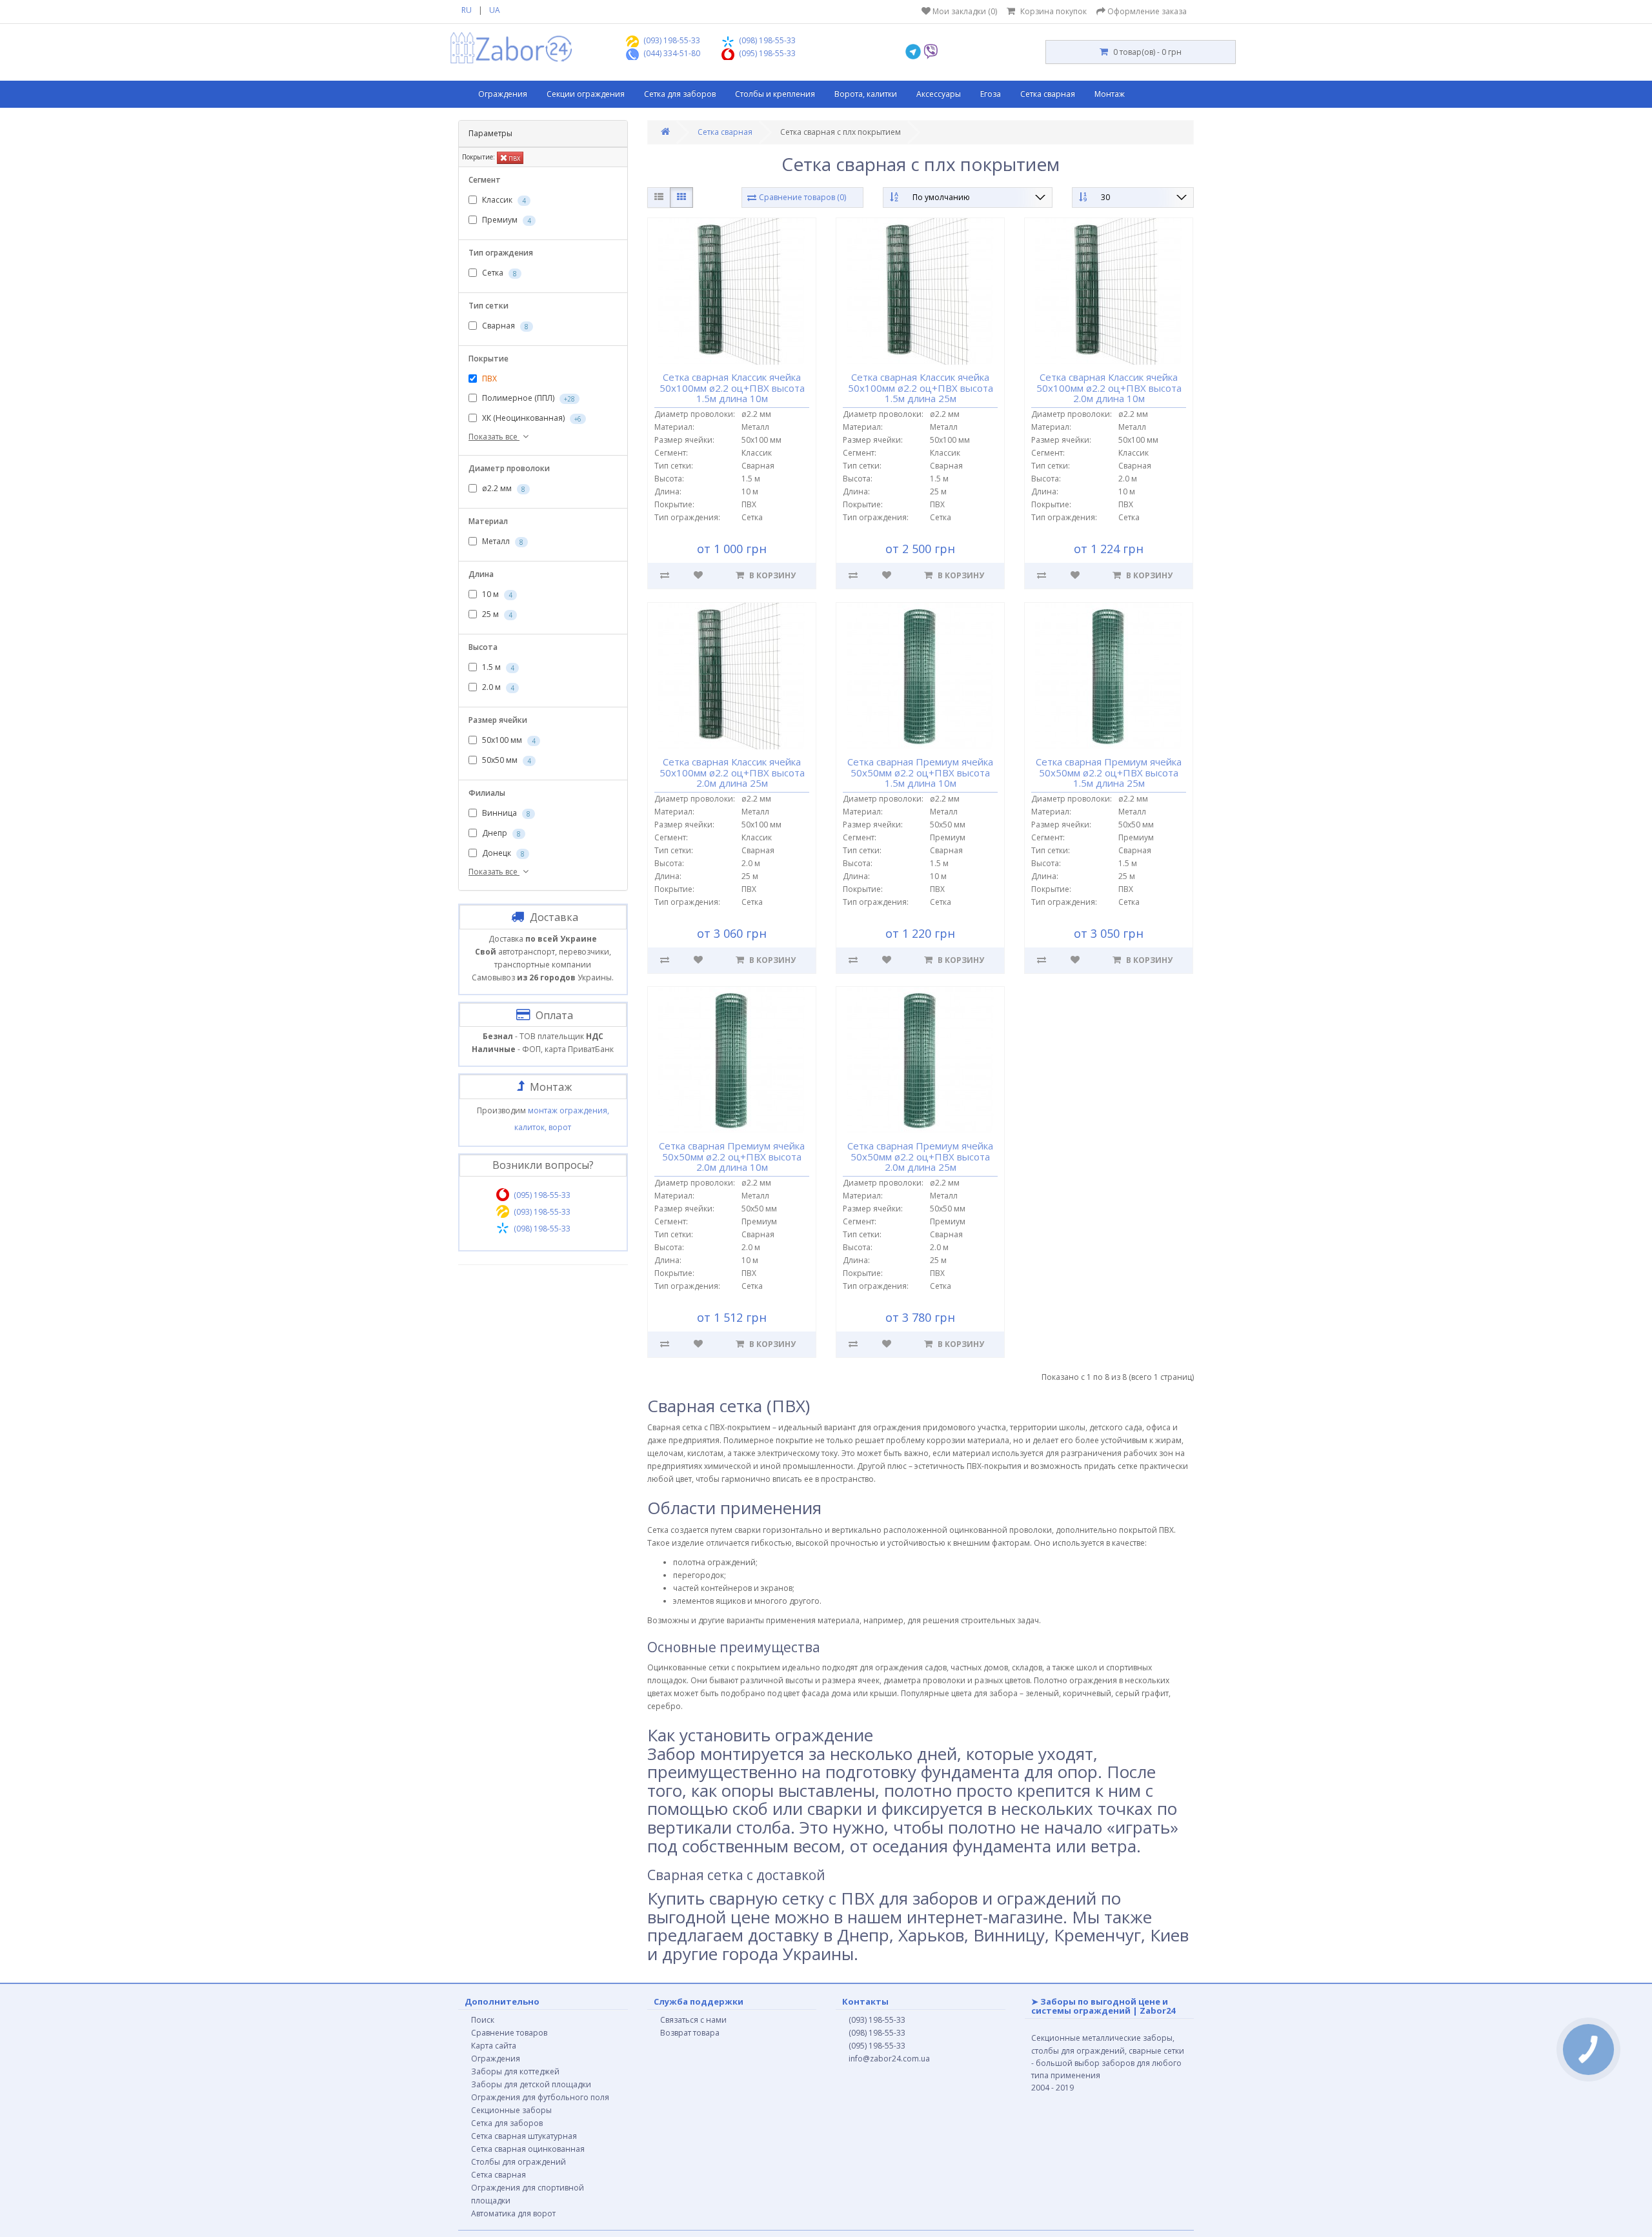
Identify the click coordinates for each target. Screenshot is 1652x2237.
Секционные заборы (511, 2110)
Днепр (500, 833)
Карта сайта (494, 2046)
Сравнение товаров (509, 2033)
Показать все (494, 437)
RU (467, 10)
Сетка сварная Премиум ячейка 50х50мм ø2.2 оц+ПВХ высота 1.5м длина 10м (920, 772)
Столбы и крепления (775, 94)
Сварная (504, 326)
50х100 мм (508, 740)
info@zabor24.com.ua (889, 2059)
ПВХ (514, 158)
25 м (496, 614)
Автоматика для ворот (513, 2213)
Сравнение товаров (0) (802, 197)
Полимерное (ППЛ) (528, 398)
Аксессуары (939, 94)
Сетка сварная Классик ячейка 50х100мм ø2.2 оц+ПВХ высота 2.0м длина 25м (731, 772)
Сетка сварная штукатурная (524, 2136)
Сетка (499, 273)
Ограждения (503, 94)
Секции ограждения (586, 94)
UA (495, 10)
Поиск (483, 2020)
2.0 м (497, 687)
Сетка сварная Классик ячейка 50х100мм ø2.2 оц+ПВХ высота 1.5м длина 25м (921, 388)
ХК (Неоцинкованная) (531, 418)
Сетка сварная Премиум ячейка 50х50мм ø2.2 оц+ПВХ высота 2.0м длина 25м (920, 1156)
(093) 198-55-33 (877, 2020)
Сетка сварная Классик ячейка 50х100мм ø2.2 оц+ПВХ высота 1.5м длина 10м (731, 388)
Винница (505, 813)
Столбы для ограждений (519, 2162)
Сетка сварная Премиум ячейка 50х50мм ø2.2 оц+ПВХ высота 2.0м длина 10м (732, 1156)
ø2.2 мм (503, 488)
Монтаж (1110, 94)
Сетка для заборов (680, 94)
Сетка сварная (1048, 94)
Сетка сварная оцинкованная (528, 2149)
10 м (496, 594)
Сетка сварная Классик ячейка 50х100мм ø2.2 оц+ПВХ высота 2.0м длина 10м (1109, 388)
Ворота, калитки (866, 94)
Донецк (502, 853)
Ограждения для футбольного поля (540, 2097)
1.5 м (497, 667)
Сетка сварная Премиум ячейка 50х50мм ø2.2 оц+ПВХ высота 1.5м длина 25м (1109, 772)
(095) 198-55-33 (877, 2046)
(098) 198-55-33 (877, 2033)
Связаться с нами (693, 2020)
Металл (502, 541)
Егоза (991, 94)
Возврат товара (690, 2033)
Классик (503, 200)
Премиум (506, 220)
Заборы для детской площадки (531, 2084)
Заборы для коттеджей (515, 2071)
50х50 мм (506, 760)
